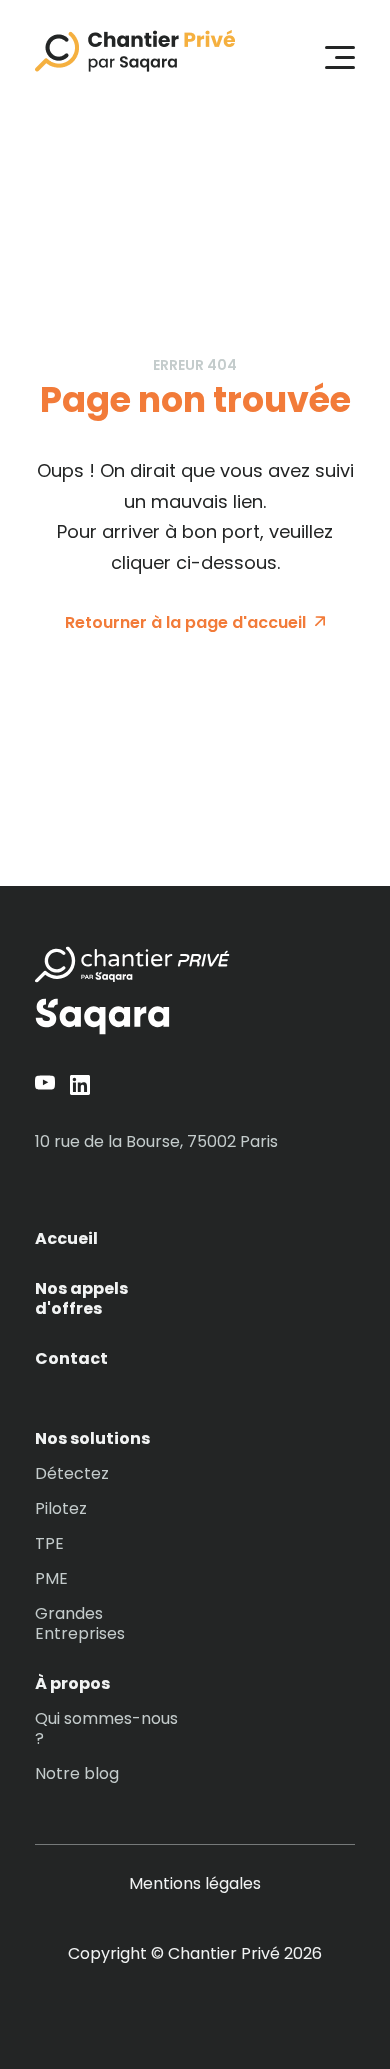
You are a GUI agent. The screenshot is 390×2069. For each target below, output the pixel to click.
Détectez (72, 1474)
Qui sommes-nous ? (106, 1729)
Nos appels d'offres (81, 1299)
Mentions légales (195, 1884)
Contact (71, 1359)
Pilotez (61, 1509)
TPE (49, 1544)
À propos (72, 1684)
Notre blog (77, 1774)
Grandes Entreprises (80, 1624)
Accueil (66, 1239)
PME (51, 1579)
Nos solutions (92, 1439)
